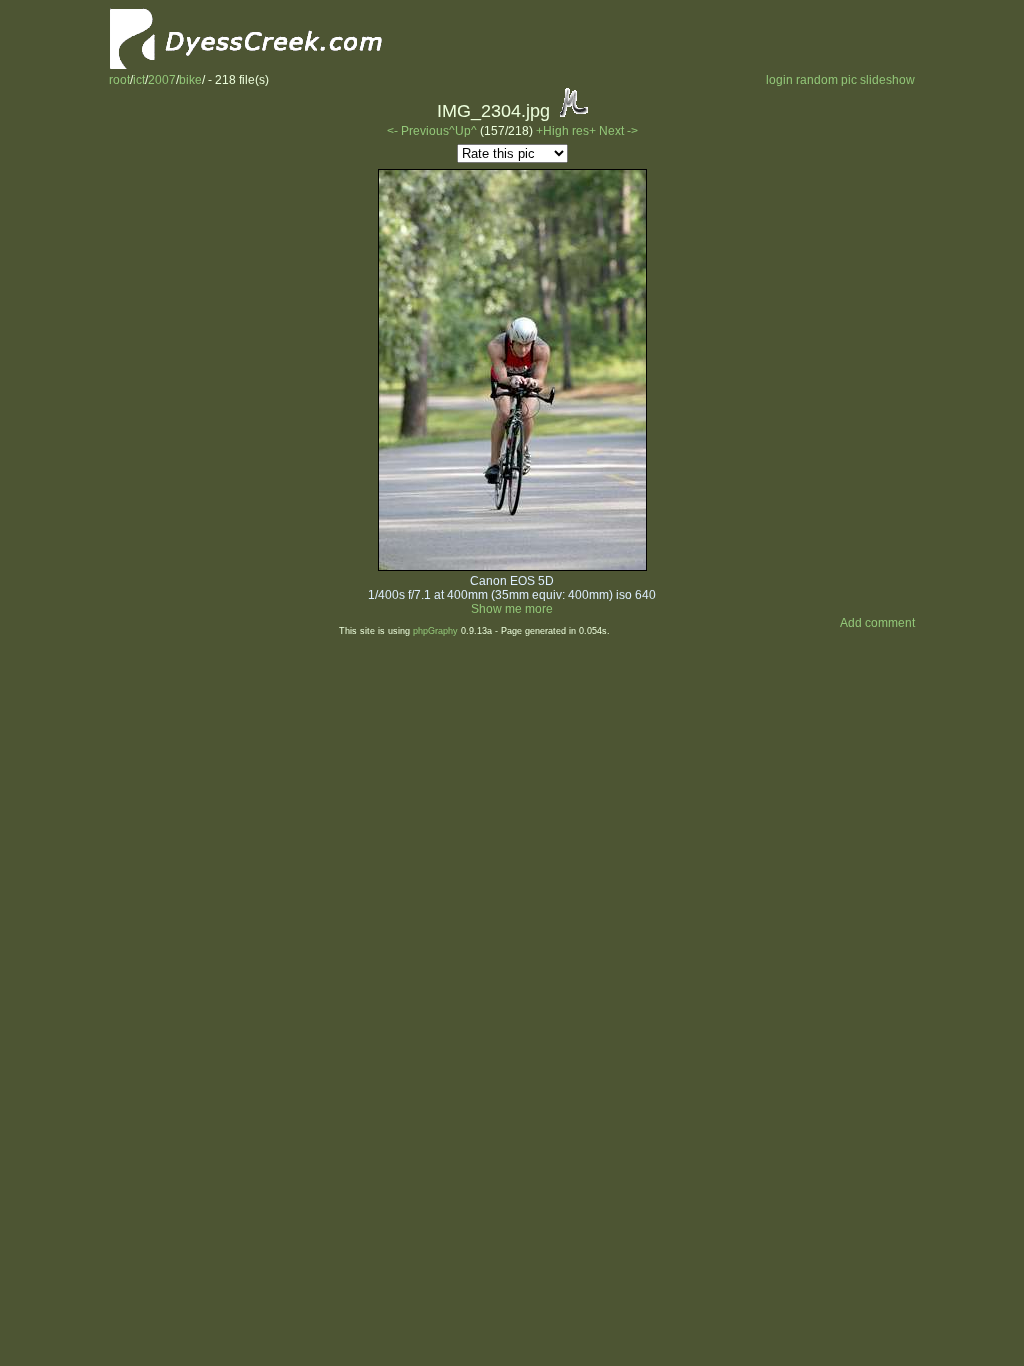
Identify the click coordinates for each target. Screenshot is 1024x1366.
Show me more (512, 609)
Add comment (877, 623)
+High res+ (567, 131)
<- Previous (418, 131)
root (119, 80)
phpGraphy (435, 631)
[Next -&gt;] (512, 567)
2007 (162, 80)
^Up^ (463, 131)
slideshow (887, 80)
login (779, 80)
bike (190, 80)
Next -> (618, 131)
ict (139, 80)
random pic (826, 80)
